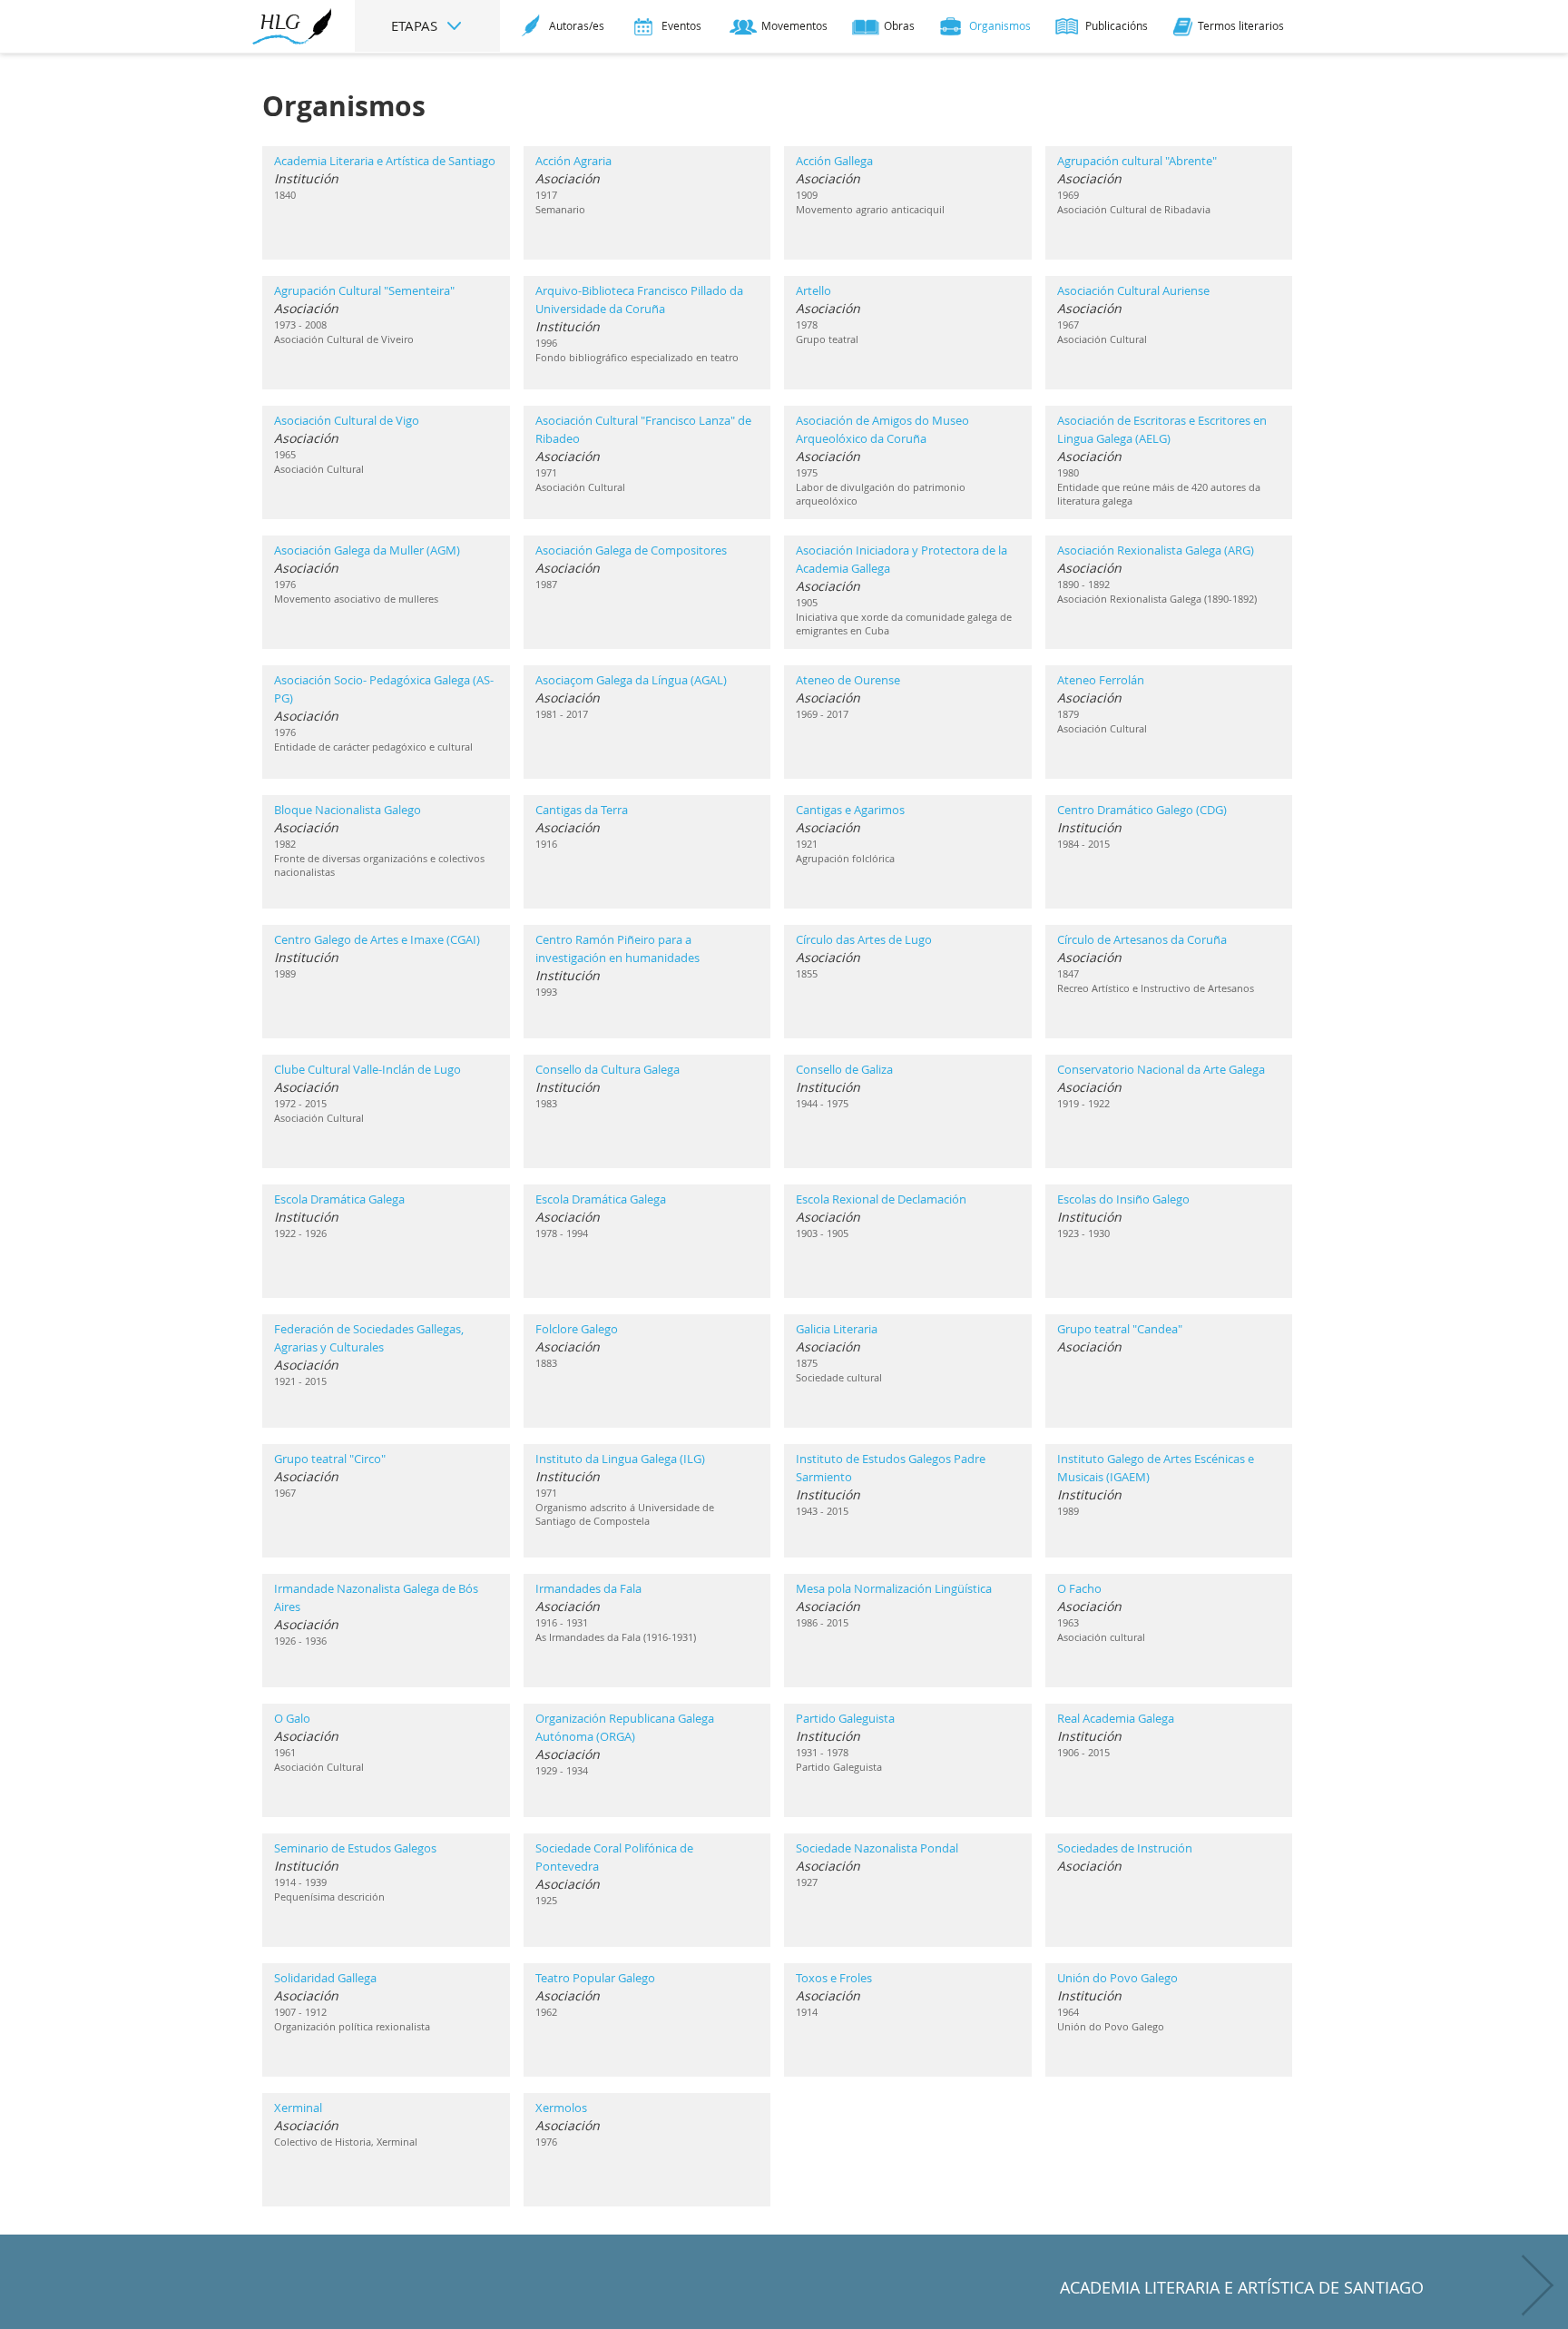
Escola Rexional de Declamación (881, 1199)
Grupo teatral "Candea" (1120, 1329)
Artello (813, 290)
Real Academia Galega (1116, 1718)
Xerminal (298, 2108)
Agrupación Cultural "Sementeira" (364, 290)
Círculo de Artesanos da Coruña (1142, 939)
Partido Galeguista (845, 1718)
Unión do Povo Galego (1117, 1978)
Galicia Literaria (837, 1329)
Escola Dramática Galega (339, 1199)
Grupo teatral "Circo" (330, 1459)
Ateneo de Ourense (848, 680)
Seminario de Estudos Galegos (355, 1848)
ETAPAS (416, 25)
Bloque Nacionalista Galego (348, 810)
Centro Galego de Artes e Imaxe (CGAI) (377, 939)
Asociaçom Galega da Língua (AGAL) (631, 680)
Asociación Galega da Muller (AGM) (367, 550)
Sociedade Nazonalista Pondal (877, 1848)
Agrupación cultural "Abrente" (1137, 161)
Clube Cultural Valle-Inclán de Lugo (367, 1069)
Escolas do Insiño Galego (1123, 1199)
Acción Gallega (834, 161)
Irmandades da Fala (588, 1588)
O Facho (1079, 1588)
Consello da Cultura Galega (608, 1069)
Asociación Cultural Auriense (1133, 290)
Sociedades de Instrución (1125, 1848)
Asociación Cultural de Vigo (347, 420)
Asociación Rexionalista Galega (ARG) (1156, 550)
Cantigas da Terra (582, 810)
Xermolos (561, 2108)
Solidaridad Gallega (325, 1978)
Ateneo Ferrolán (1101, 680)
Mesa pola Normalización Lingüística (894, 1588)
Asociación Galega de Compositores (631, 550)
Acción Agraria (573, 161)
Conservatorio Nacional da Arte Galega (1161, 1069)
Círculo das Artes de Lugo (864, 939)
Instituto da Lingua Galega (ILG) (620, 1459)
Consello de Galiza (844, 1069)
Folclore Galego (577, 1329)
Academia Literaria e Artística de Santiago (385, 161)
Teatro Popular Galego (595, 1978)
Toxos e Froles (834, 1978)
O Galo (292, 1718)
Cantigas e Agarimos (850, 810)
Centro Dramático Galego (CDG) (1142, 810)
